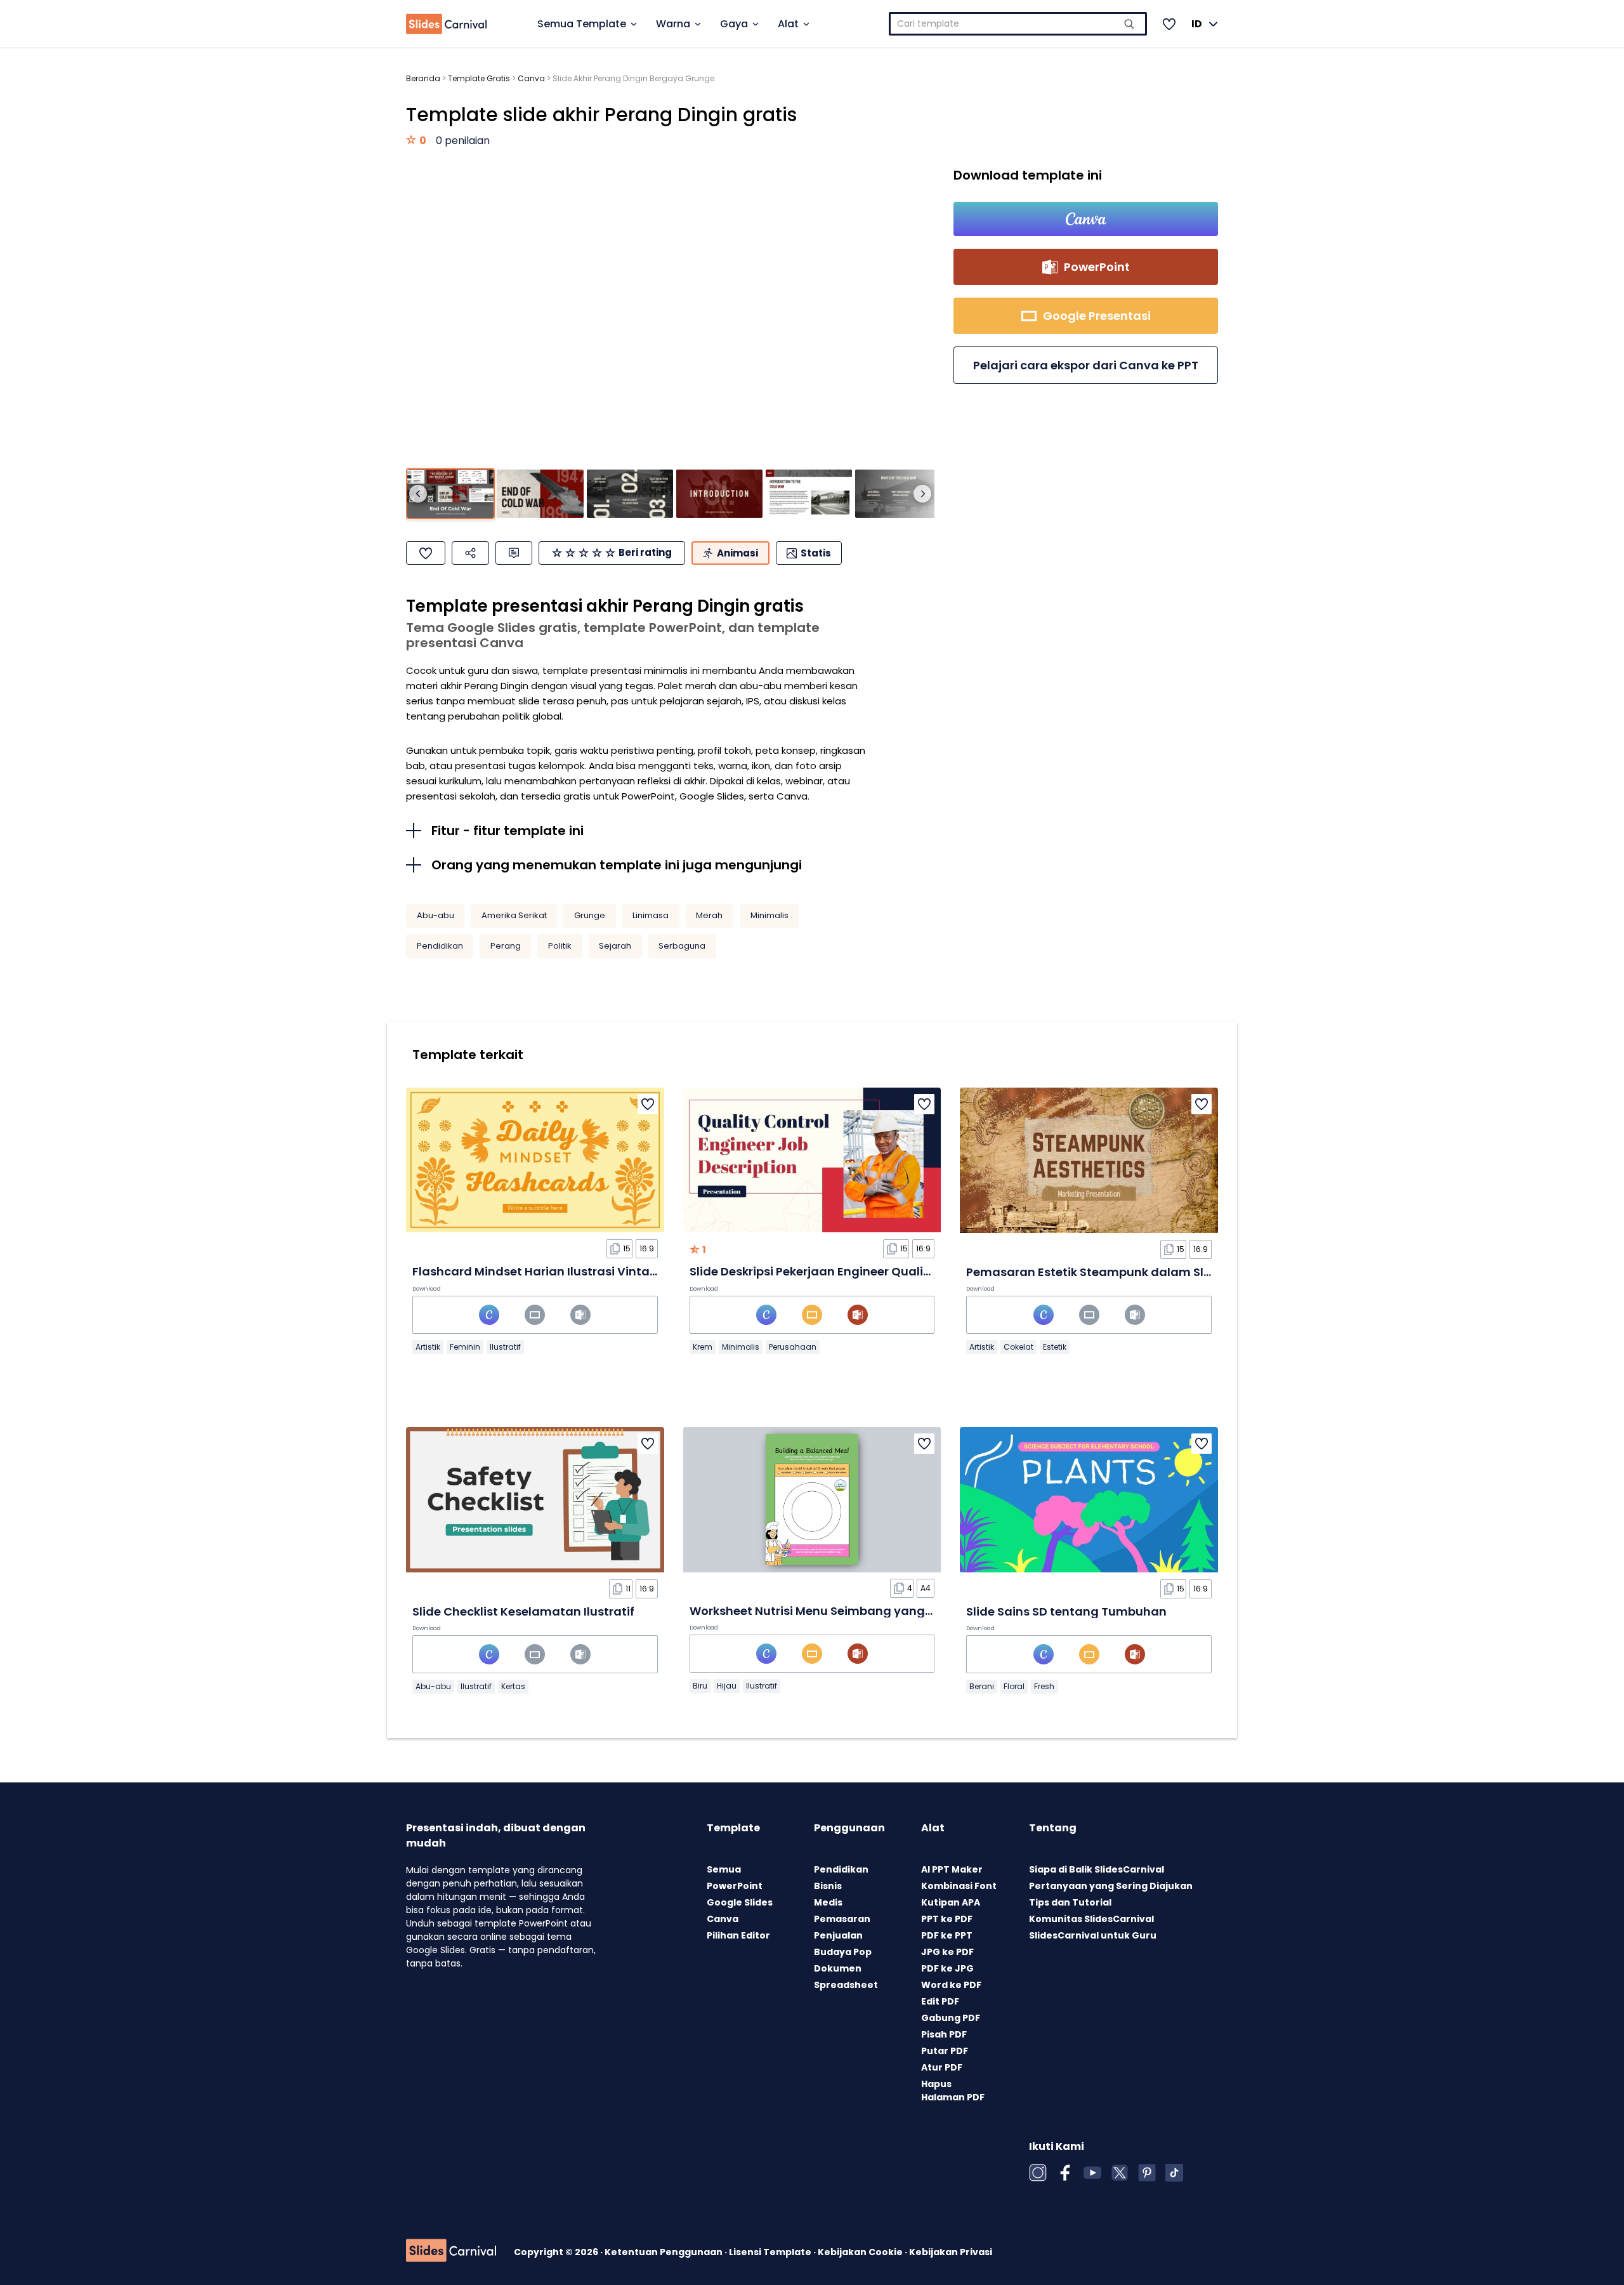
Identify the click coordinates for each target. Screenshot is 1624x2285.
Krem (703, 1347)
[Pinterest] (1147, 2173)
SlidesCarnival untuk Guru (1093, 1935)
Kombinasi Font (959, 1886)
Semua (724, 1869)
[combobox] (1018, 24)
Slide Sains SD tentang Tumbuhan (1066, 1611)
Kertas (513, 1686)
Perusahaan (793, 1347)
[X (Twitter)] (1120, 2173)
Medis (828, 1902)
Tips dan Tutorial (1070, 1902)
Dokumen (838, 1968)
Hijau (727, 1686)
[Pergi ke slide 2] (540, 494)
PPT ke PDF (947, 1919)
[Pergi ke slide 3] (630, 494)
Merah (709, 915)
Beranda (423, 78)
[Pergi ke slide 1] (450, 494)
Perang (506, 946)
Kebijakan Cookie (861, 2252)
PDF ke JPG (947, 1968)
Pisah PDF (944, 2034)
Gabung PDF (951, 2018)
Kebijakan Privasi (951, 2252)
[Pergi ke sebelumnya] (418, 494)
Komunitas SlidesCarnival (1091, 1919)
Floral (1014, 1686)
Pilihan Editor (738, 1935)
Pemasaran (842, 1919)
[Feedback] (514, 553)
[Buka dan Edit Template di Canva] (1086, 219)
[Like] (426, 553)
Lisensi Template (771, 2252)
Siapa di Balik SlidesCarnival (1097, 1869)
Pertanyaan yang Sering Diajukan (1111, 1886)
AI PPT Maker (952, 1869)
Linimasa (651, 915)
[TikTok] (1174, 2173)
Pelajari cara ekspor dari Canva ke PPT (1086, 365)
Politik (560, 946)
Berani (982, 1686)
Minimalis (769, 915)
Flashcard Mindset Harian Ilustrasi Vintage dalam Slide (575, 1271)
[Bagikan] (470, 553)
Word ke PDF (951, 1985)
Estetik (1055, 1347)
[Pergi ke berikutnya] (922, 494)
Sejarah (615, 946)
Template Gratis (479, 78)
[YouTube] (1092, 2173)
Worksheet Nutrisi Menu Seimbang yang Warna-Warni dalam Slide (886, 1611)
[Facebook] (1065, 2173)
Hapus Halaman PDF (953, 2091)
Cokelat (1018, 1347)
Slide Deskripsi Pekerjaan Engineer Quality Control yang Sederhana (887, 1271)
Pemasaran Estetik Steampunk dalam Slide (1094, 1272)
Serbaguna (682, 946)
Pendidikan (440, 946)
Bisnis (828, 1886)
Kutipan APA (951, 1902)
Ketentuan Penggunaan (665, 2252)
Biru (700, 1686)
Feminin (465, 1347)
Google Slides (740, 1902)
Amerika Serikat (514, 915)
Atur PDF (942, 2067)
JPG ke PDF (947, 1952)
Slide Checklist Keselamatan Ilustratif (523, 1611)
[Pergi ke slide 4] (719, 494)
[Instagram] (1038, 2173)
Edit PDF (940, 2001)
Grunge (590, 915)
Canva (531, 78)
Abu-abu (435, 915)
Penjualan (838, 1935)
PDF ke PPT (947, 1935)
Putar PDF (945, 2051)
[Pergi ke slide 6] (898, 494)
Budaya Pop (843, 1952)
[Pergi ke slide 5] (809, 494)
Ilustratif (505, 1347)
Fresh (1044, 1686)
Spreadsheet (846, 1985)
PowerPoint (735, 1886)
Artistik (428, 1347)
